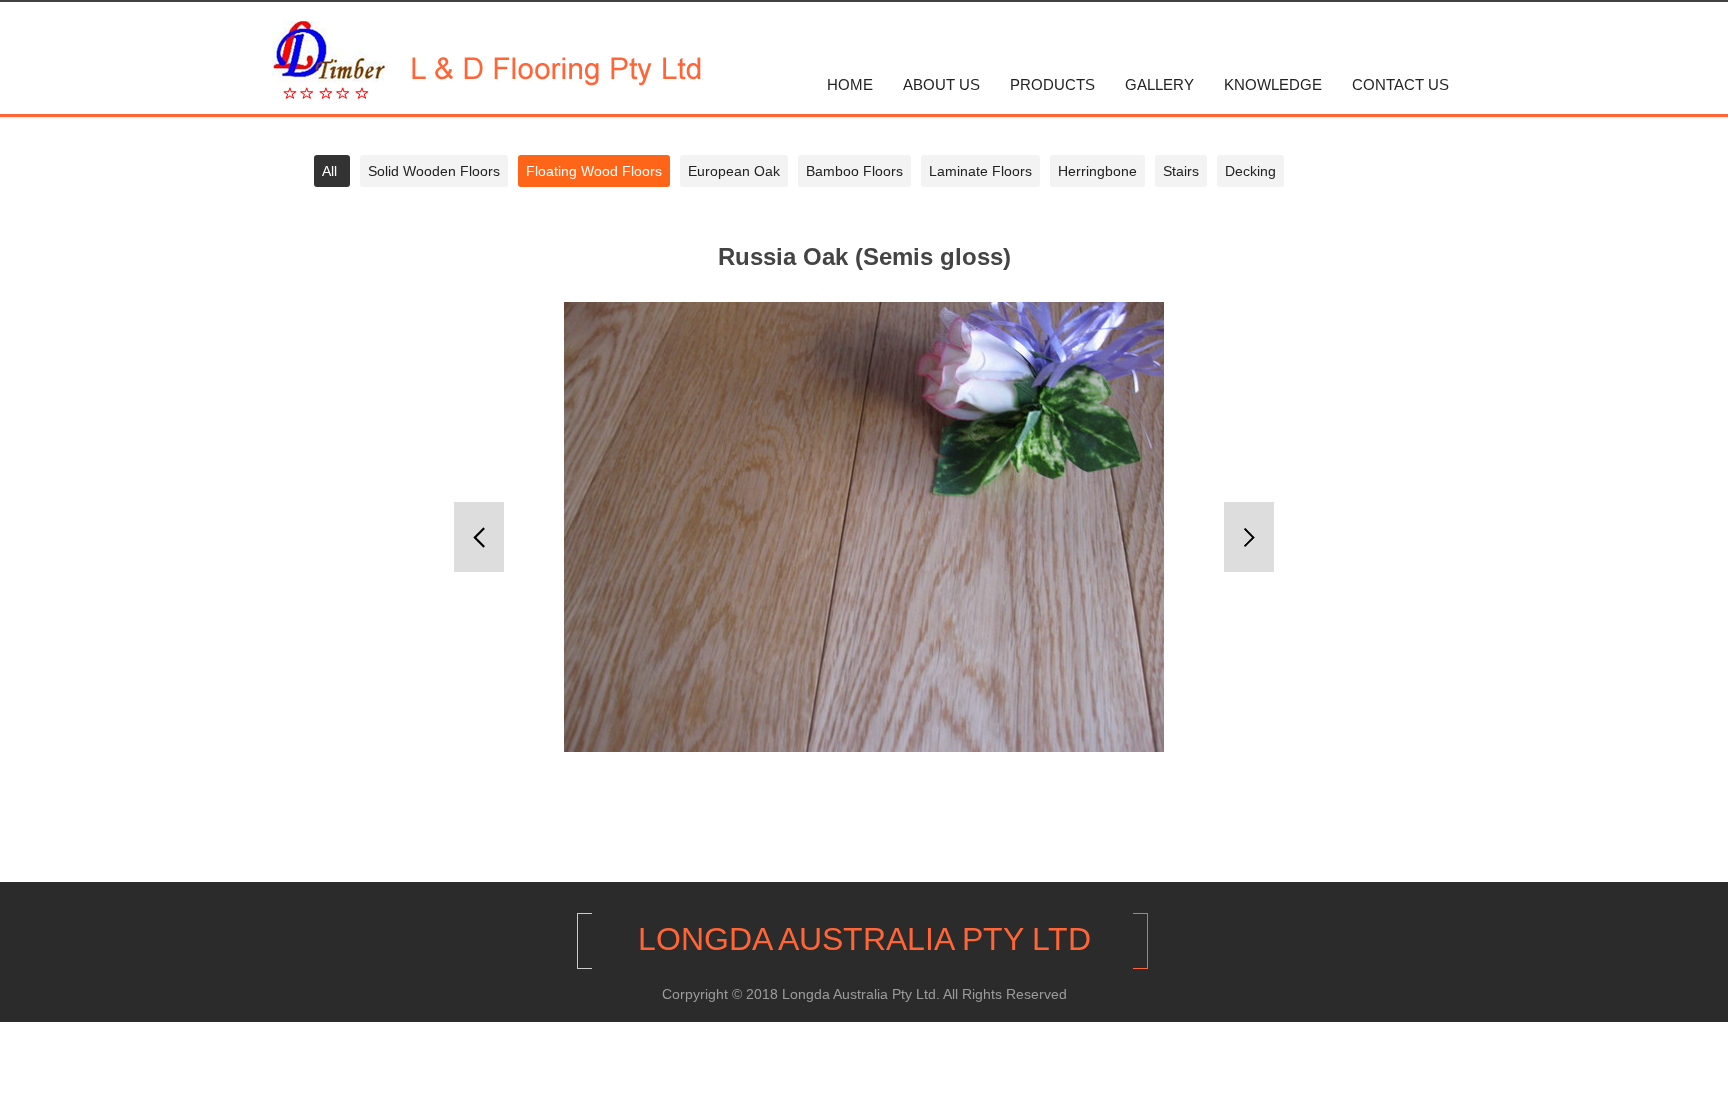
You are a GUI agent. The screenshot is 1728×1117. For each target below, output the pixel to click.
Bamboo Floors (854, 171)
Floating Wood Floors (594, 171)
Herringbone (1097, 171)
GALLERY (1159, 85)
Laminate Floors (980, 171)
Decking (1250, 171)
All (329, 171)
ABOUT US (941, 85)
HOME (850, 85)
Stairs (1181, 171)
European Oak (734, 171)
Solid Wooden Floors (434, 171)
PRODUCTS (1052, 85)
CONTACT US (1400, 85)
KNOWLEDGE (1273, 85)
